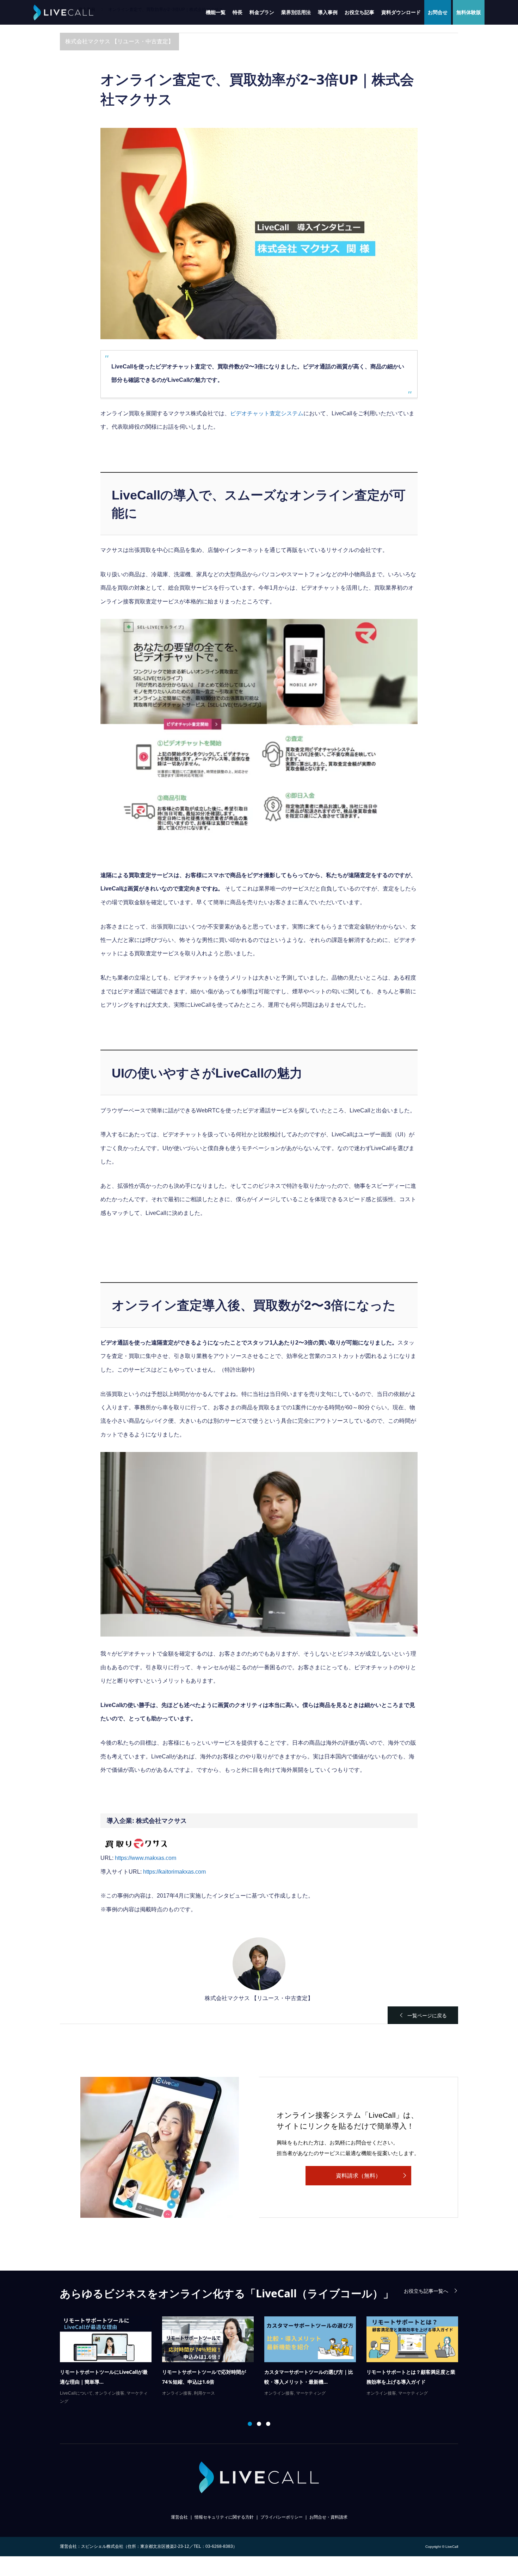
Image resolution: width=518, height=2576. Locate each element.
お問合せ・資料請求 (328, 2517)
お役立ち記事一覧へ (426, 2291)
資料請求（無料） (358, 2176)
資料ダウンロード (401, 12)
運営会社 (179, 2517)
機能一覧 (216, 12)
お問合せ (438, 12)
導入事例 (328, 12)
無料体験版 (469, 12)
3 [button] (268, 2424)
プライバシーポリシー (282, 2517)
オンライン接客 (75, 2393)
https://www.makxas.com (146, 1858)
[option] (264, 2357)
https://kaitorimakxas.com (174, 1872)
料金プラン (262, 12)
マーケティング (106, 2393)
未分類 (130, 2393)
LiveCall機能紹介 (383, 2383)
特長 (238, 12)
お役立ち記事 (359, 12)
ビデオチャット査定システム (267, 413)
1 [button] (250, 2424)
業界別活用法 (296, 12)
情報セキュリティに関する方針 (224, 2517)
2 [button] (259, 2424)
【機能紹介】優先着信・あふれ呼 (403, 2372)
